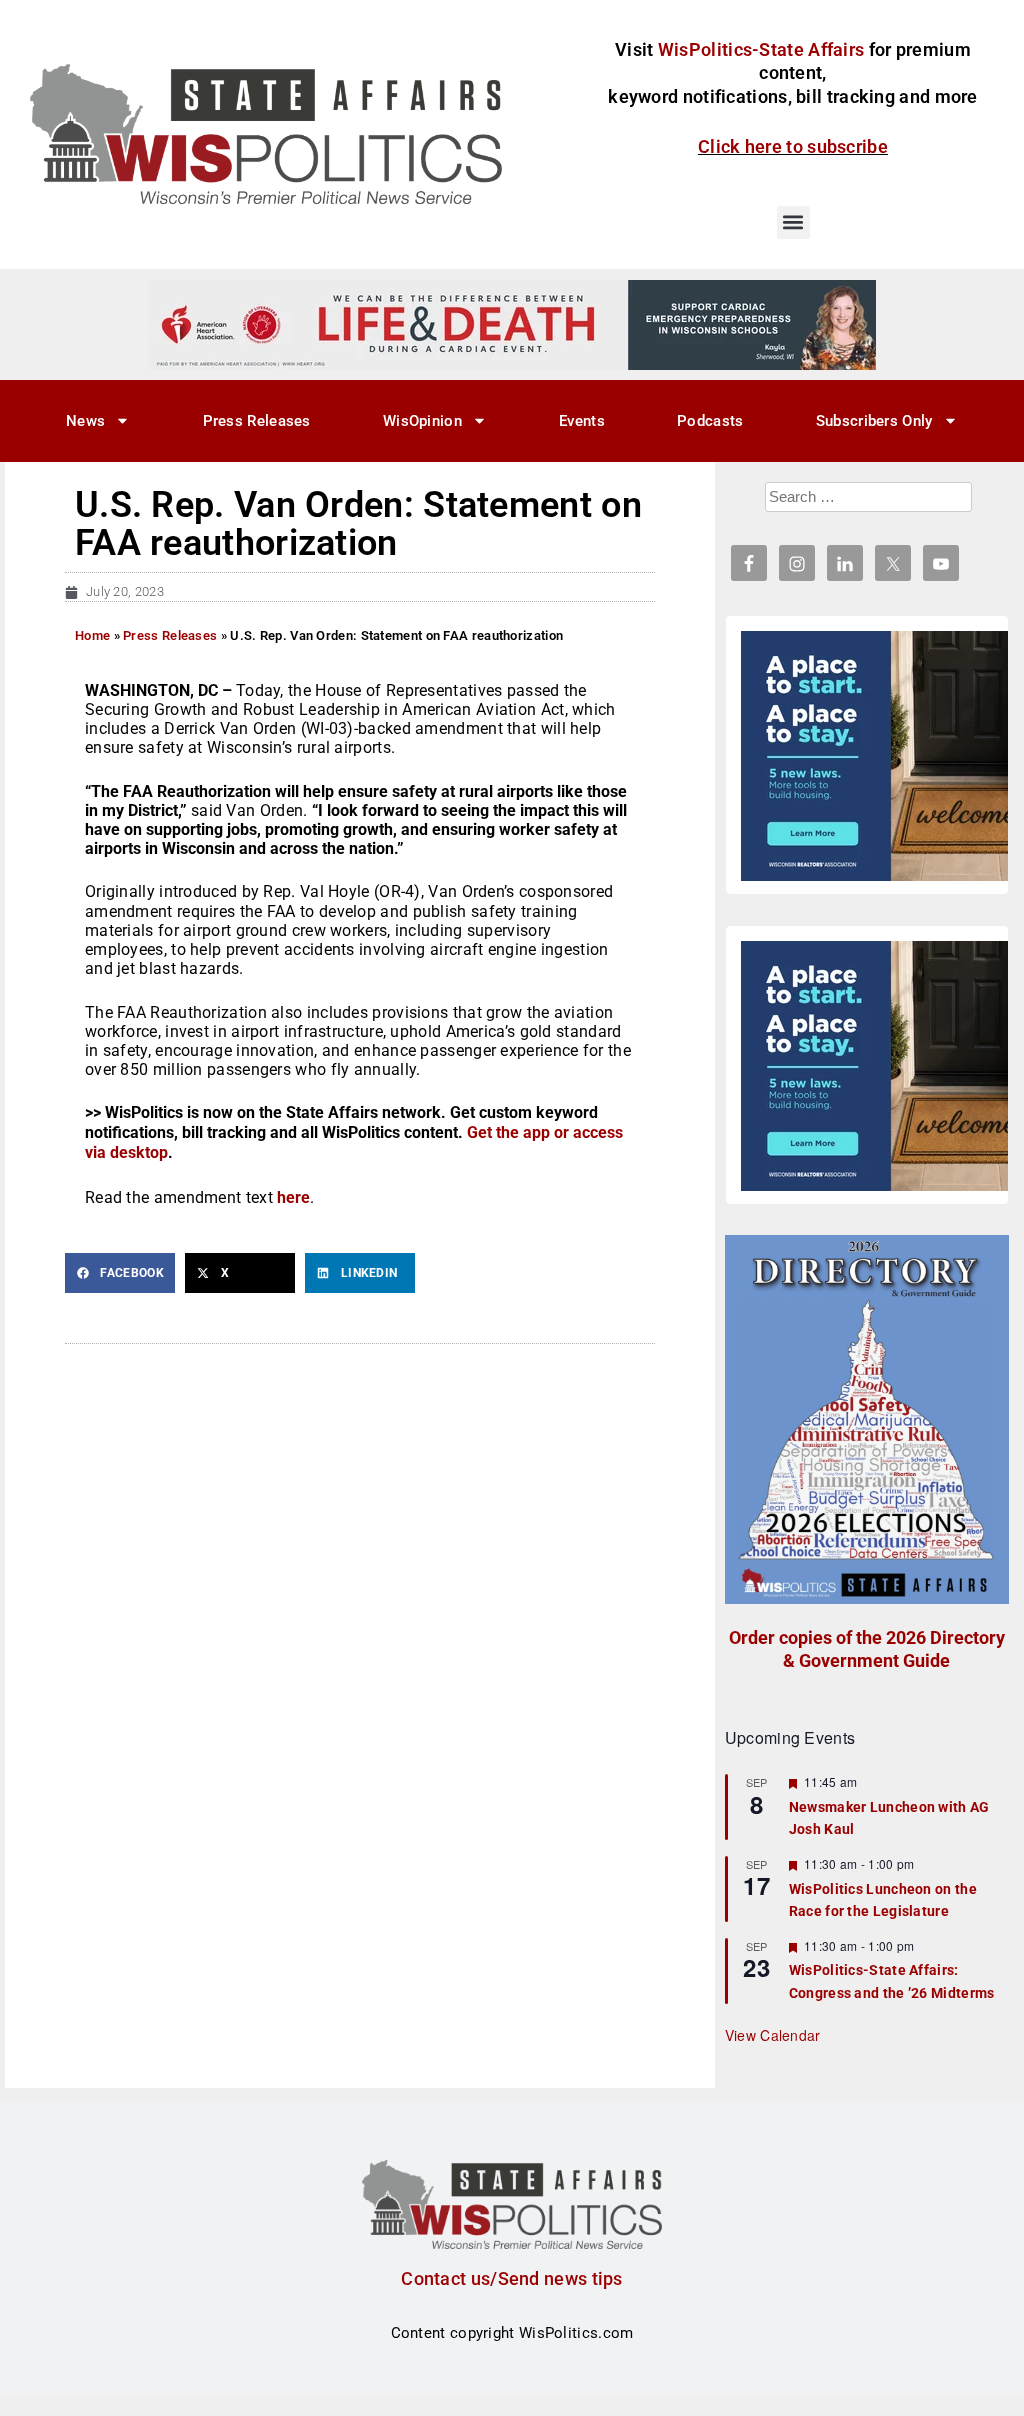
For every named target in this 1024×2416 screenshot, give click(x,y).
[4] (512, 324)
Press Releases (257, 421)
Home (92, 635)
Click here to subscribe (793, 146)
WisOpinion (422, 421)
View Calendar (773, 2035)
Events (582, 421)
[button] (793, 222)
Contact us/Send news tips (512, 2278)
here (293, 1197)
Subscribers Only (874, 421)
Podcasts (710, 421)
